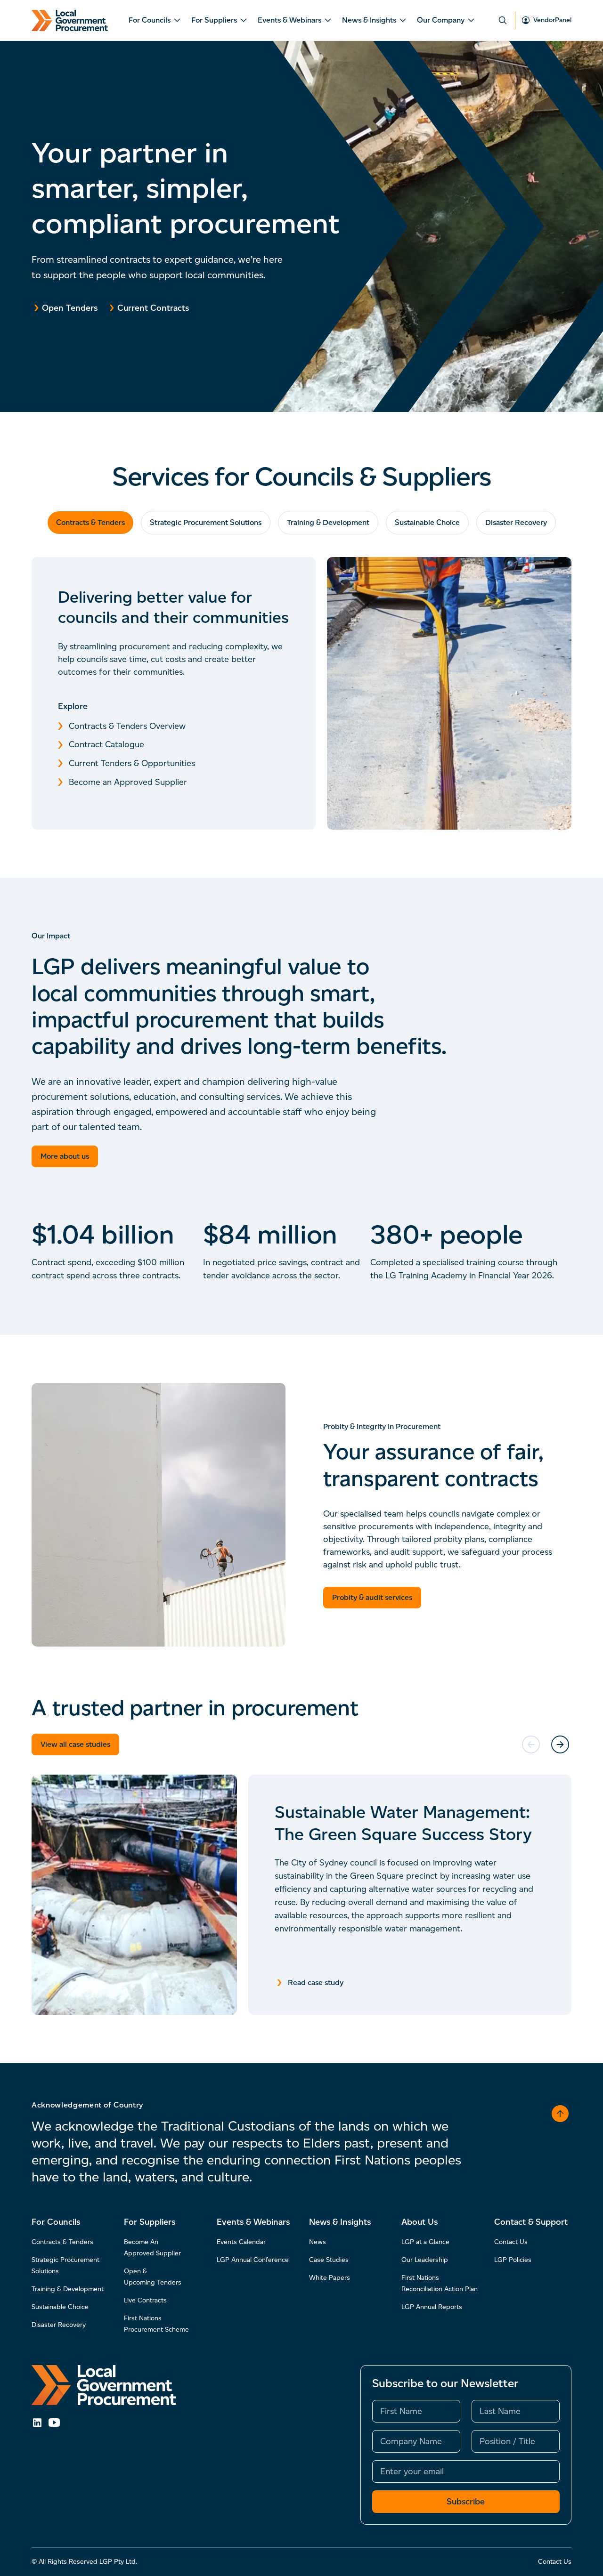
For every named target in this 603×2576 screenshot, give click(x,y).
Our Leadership (425, 2260)
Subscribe (466, 2502)
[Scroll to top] (560, 2114)
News (318, 2242)
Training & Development (328, 522)
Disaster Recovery (516, 522)
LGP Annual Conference (253, 2260)
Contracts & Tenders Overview (127, 726)
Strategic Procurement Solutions (206, 522)
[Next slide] (560, 1744)
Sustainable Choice (427, 522)
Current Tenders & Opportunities (132, 763)
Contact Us (511, 2242)
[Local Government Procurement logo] (104, 2385)
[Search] (503, 20)
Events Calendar (241, 2242)
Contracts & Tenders (90, 522)
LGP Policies (513, 2260)
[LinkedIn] (37, 2423)
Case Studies (329, 2260)
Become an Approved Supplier (128, 782)
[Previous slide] (531, 1744)
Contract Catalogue (106, 744)
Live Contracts (145, 2300)
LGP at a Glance (425, 2242)
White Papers (330, 2278)
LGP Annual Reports (432, 2307)
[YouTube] (54, 2423)
